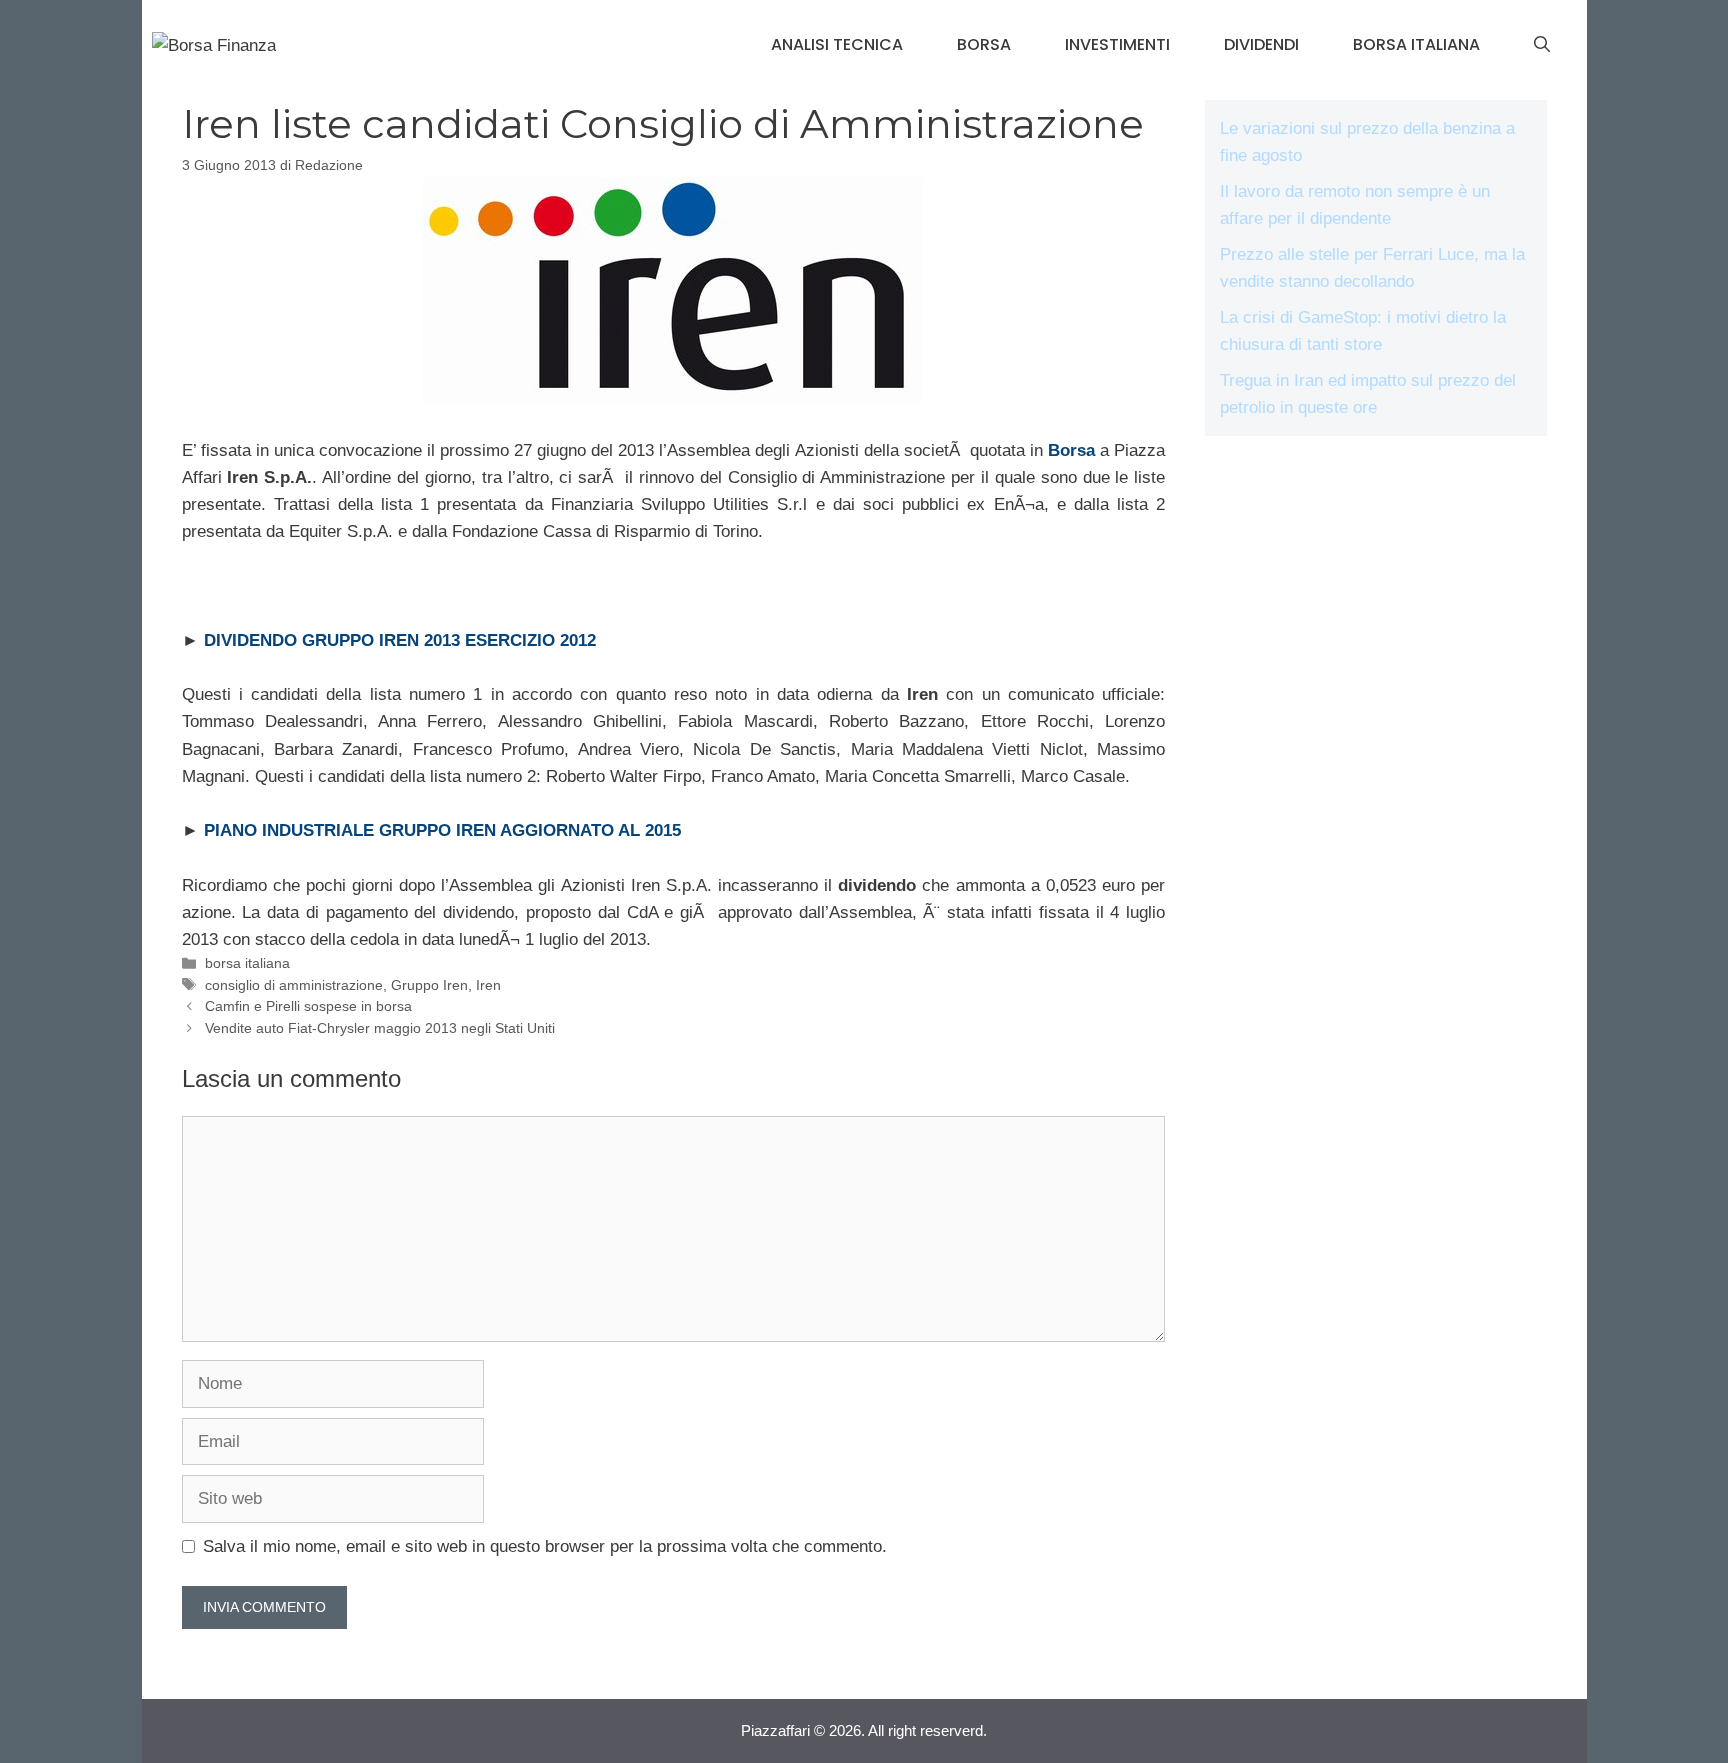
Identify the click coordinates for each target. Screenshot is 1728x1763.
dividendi (1261, 44)
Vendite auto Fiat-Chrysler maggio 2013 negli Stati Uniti (380, 1028)
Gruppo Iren (429, 985)
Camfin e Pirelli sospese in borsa (308, 1006)
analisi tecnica (837, 44)
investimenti (1117, 44)
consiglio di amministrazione (294, 985)
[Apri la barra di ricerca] (1542, 45)
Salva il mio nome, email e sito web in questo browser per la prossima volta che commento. (545, 1546)
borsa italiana (1416, 44)
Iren (488, 985)
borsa (984, 44)
